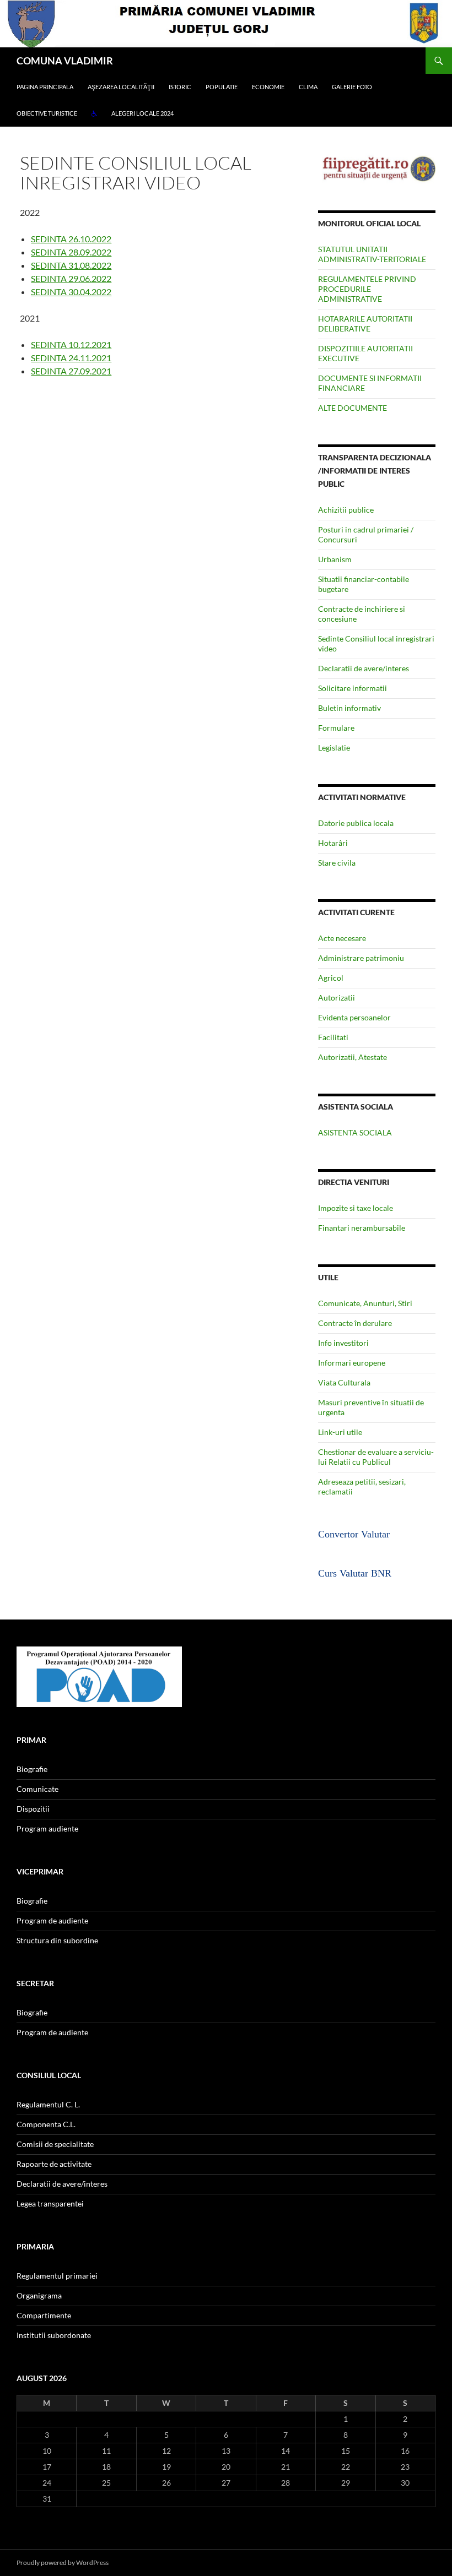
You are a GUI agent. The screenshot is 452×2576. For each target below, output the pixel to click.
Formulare (336, 728)
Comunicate (37, 1789)
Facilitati (333, 1037)
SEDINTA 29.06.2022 (71, 278)
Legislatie (334, 748)
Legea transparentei (50, 2203)
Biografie (32, 1769)
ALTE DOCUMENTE (353, 408)
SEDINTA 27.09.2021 (71, 371)
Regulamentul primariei (57, 2276)
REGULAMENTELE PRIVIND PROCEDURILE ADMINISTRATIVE (367, 289)
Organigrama (39, 2295)
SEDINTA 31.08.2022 (71, 265)
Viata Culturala (344, 1382)
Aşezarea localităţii (121, 87)
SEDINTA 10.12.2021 (71, 344)
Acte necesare (342, 938)
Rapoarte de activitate (54, 2164)
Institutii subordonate (54, 2335)
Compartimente (44, 2315)
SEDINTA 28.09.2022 (71, 252)
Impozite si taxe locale (356, 1208)
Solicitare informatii (353, 688)
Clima (308, 87)
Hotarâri (333, 843)
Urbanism (335, 559)
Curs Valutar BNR (355, 1573)
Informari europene (352, 1363)
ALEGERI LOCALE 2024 (142, 113)
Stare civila (337, 863)
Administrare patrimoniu (361, 958)
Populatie (222, 87)
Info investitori (343, 1343)
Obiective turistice (47, 113)
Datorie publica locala (356, 823)
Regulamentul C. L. (48, 2104)
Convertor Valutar (354, 1534)
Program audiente (47, 1828)
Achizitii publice (346, 510)
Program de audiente (52, 1920)
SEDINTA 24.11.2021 (71, 358)
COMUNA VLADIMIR (65, 61)
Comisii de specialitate (55, 2144)
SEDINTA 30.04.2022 (71, 292)
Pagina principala (45, 87)
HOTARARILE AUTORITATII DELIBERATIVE (365, 324)
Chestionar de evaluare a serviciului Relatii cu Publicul (376, 1457)
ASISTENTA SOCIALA (355, 1132)
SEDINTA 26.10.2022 (71, 239)
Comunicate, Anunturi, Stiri (365, 1303)
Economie (268, 87)
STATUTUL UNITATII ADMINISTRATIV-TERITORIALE (372, 254)
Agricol (331, 978)
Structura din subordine (57, 1940)
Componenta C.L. (46, 2124)
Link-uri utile (340, 1432)
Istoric (180, 87)
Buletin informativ (349, 708)
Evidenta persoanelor (354, 1017)
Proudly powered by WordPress (63, 2563)
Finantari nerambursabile (362, 1228)
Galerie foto (352, 87)
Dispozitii (33, 1809)
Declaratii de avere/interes (364, 668)
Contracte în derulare (355, 1323)
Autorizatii (337, 998)
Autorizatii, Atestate (353, 1057)
